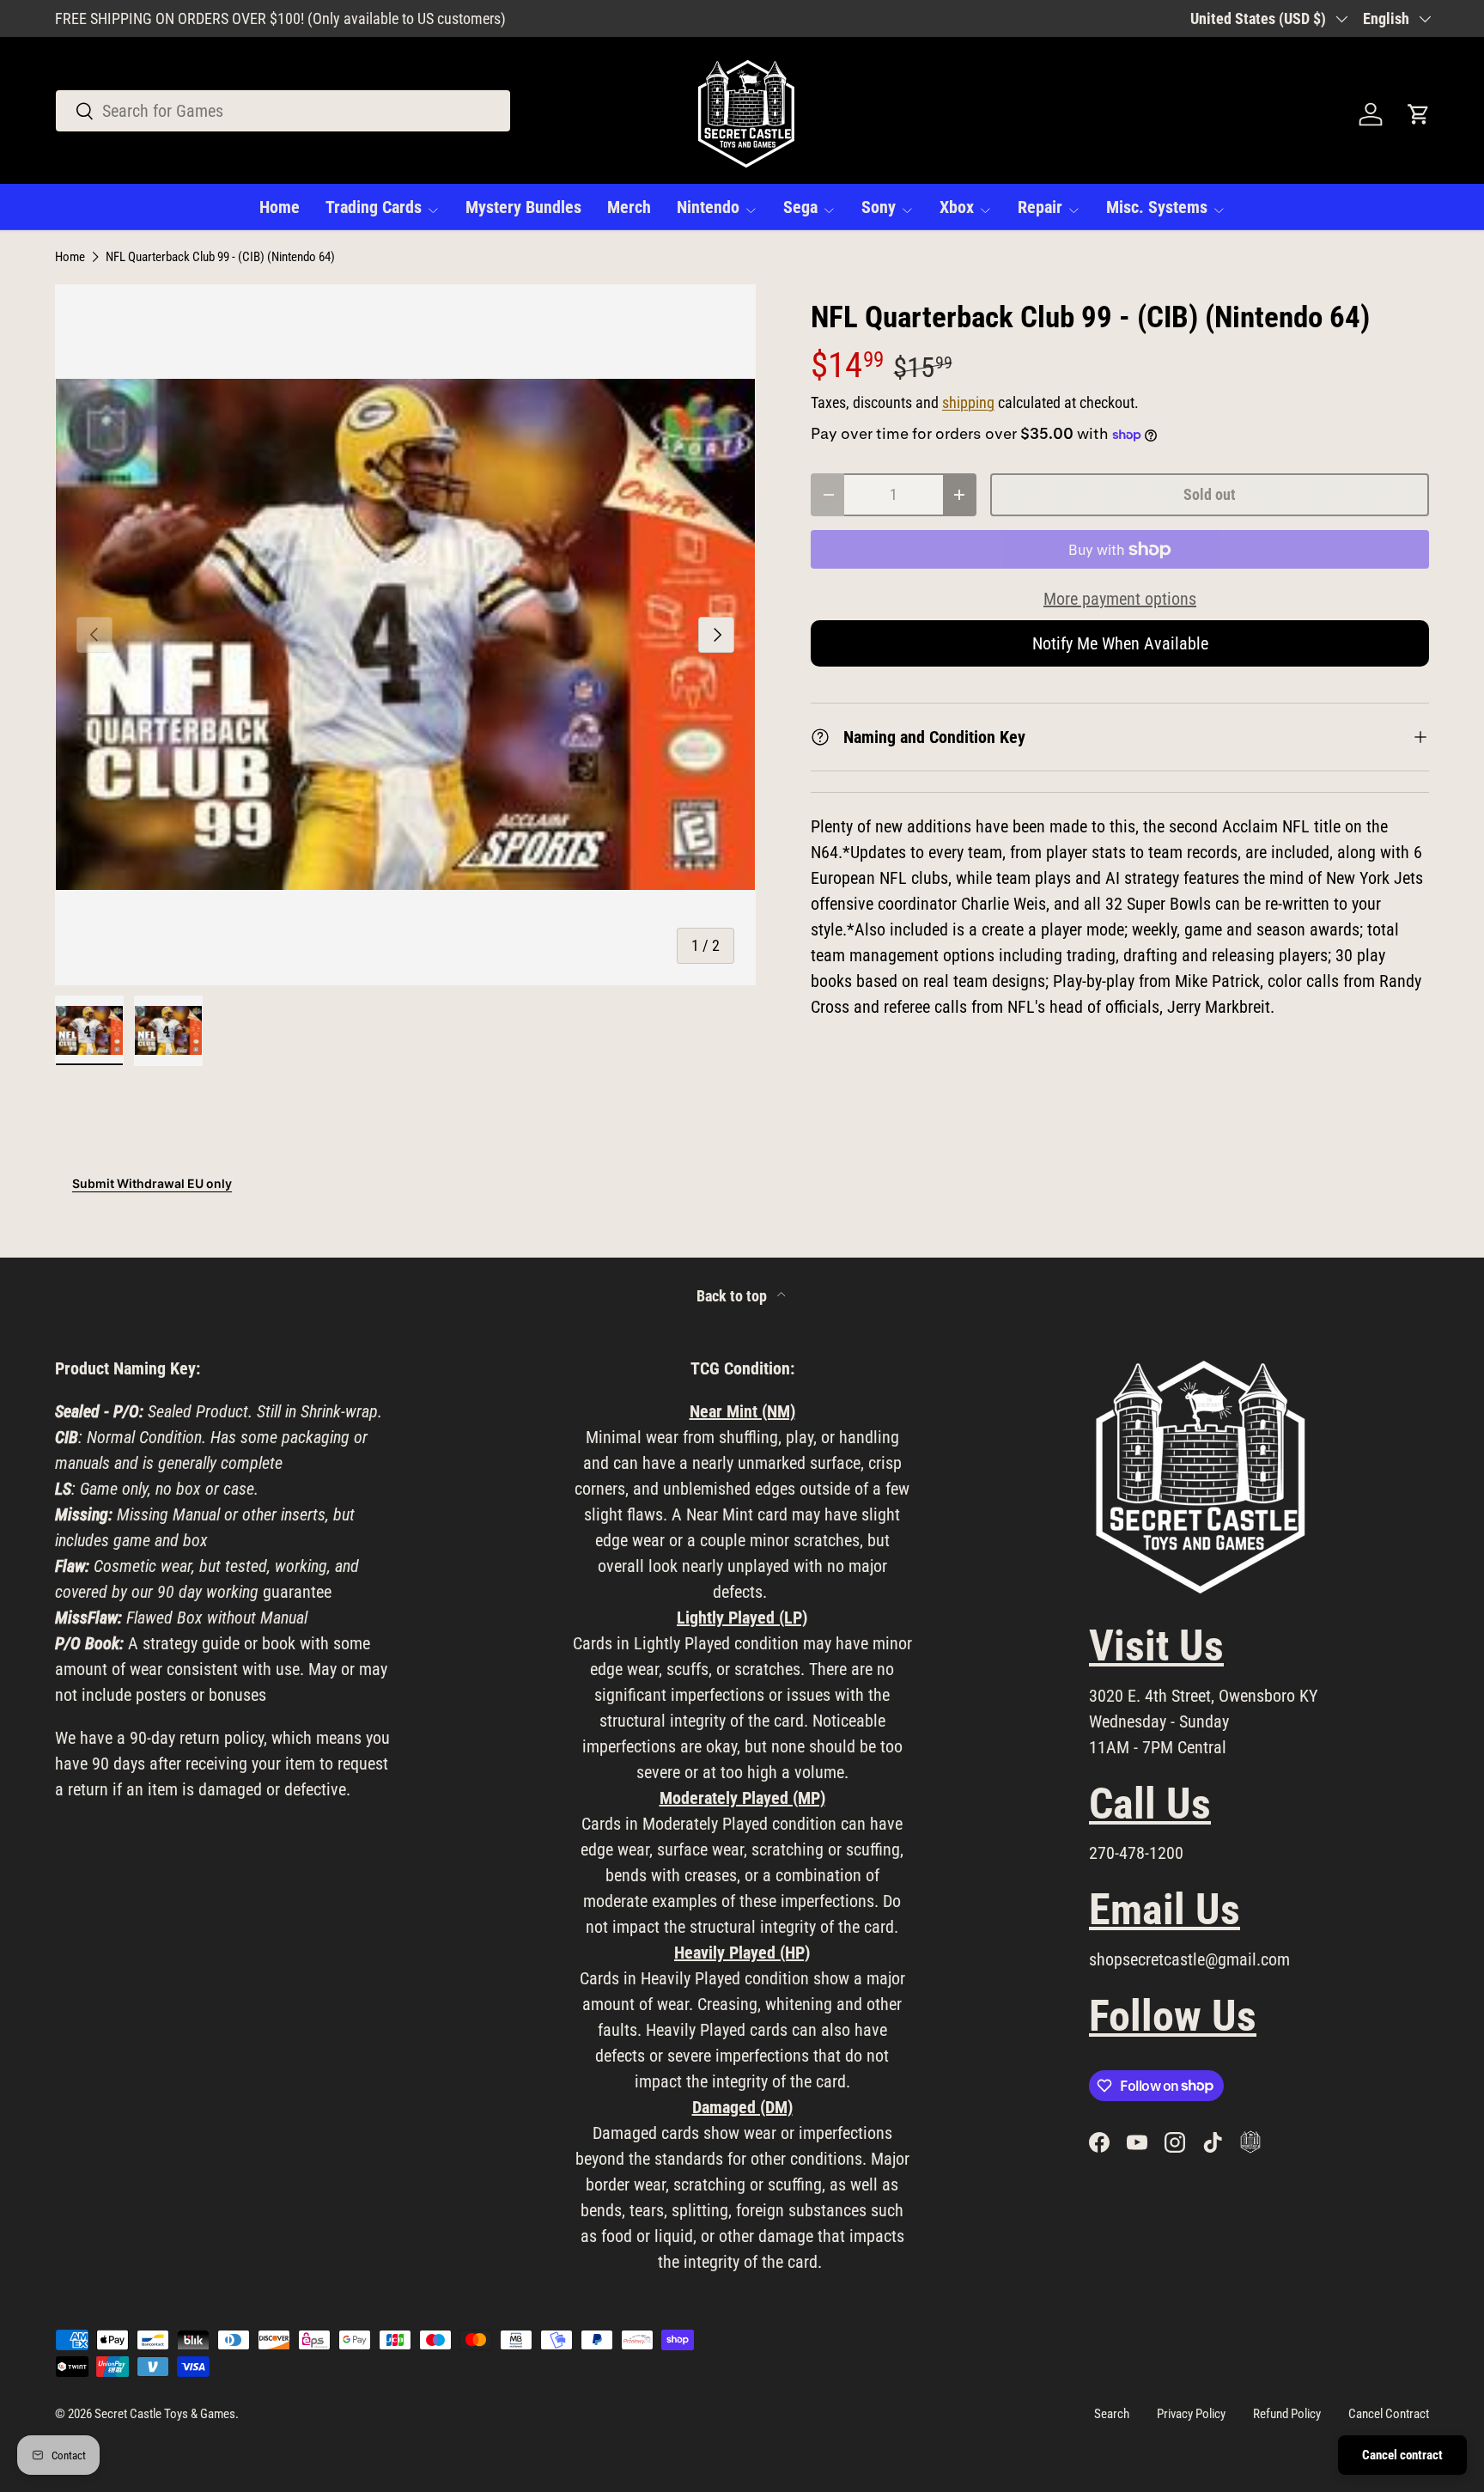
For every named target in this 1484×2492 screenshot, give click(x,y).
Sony (879, 207)
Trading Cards (374, 207)
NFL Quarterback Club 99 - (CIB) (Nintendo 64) (220, 257)
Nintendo (708, 207)
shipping (968, 403)
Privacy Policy (1191, 2414)
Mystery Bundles (523, 207)
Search (1112, 2414)
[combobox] (283, 111)
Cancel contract (1402, 2455)
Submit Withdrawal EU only (152, 1183)
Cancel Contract (1389, 2414)
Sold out (1210, 494)
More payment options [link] (1120, 599)
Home (280, 207)
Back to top (733, 1296)
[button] (1419, 114)
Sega (800, 207)
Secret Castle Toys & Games (165, 2414)
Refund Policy (1287, 2414)
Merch (629, 207)
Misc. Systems (1157, 207)
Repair (1040, 207)
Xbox (957, 207)
